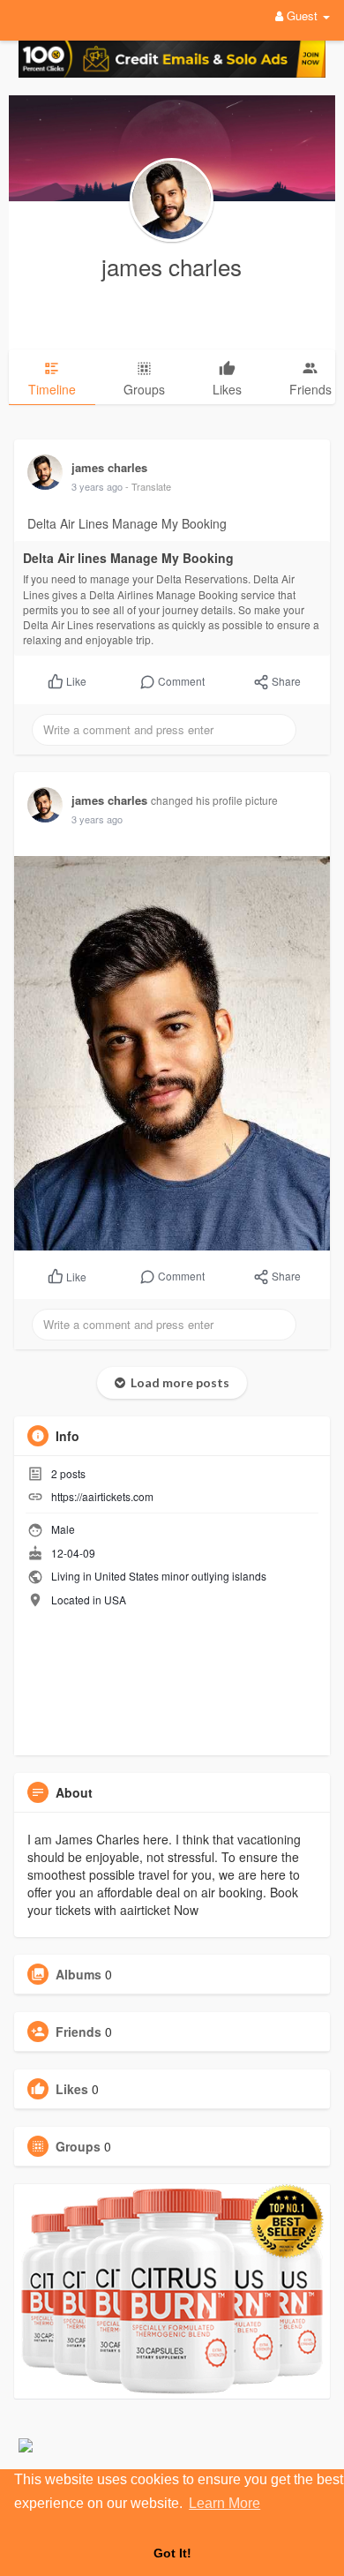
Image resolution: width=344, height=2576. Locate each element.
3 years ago (97, 486)
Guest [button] (302, 15)
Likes (72, 2089)
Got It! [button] (172, 2553)
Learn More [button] (224, 2503)
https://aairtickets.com (102, 1496)
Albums (79, 1974)
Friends (79, 2032)
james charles (172, 266)
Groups (78, 2146)
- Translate (148, 486)
